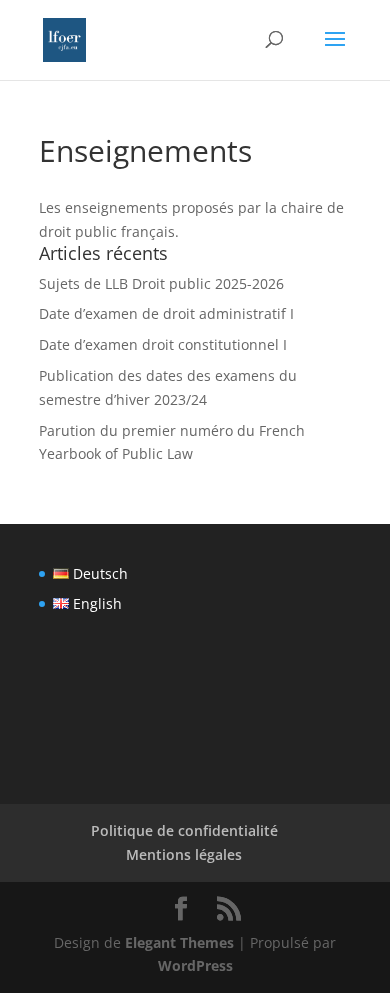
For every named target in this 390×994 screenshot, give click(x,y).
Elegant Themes (179, 942)
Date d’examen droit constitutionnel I (163, 344)
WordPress (195, 965)
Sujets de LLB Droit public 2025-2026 (161, 283)
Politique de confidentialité (184, 830)
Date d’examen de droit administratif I (166, 313)
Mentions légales (184, 854)
